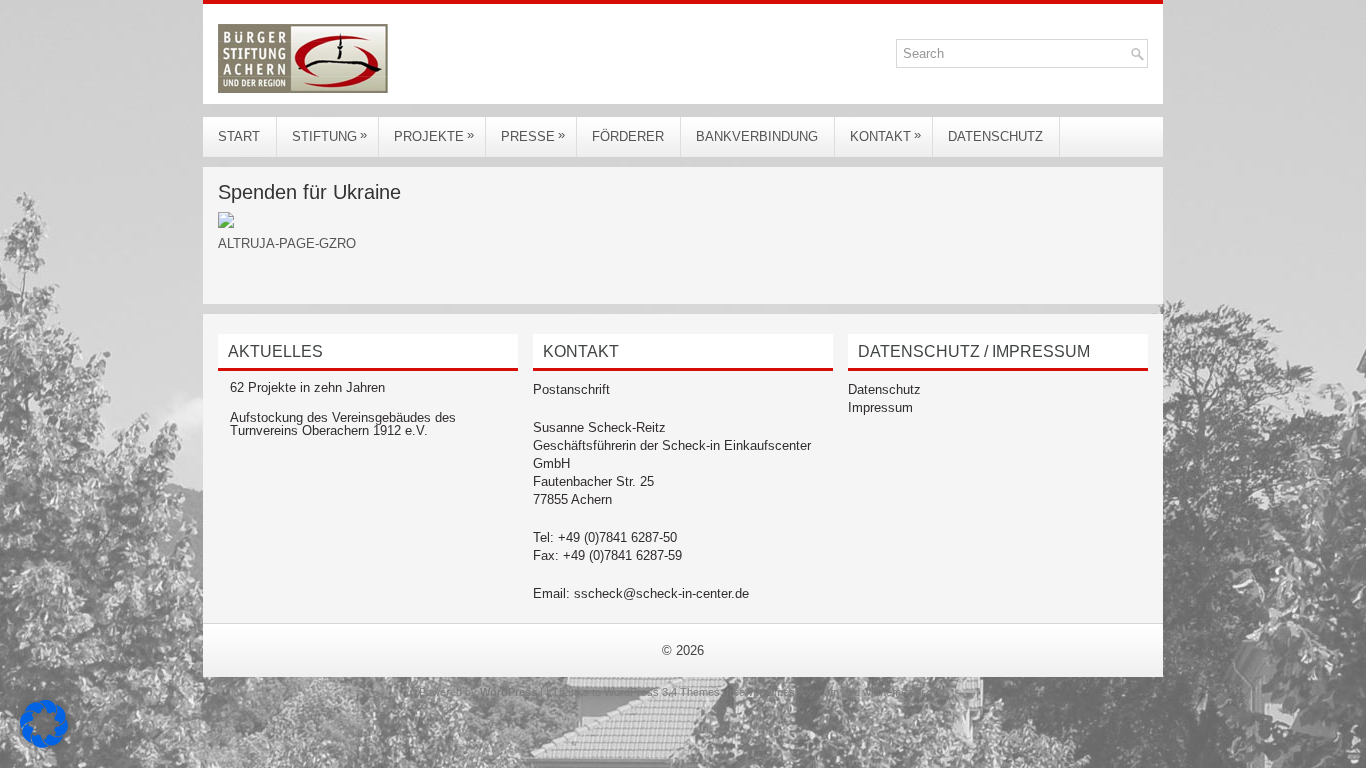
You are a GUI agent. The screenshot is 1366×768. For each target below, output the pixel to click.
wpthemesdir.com (905, 692)
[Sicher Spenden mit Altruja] (226, 223)
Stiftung (329, 135)
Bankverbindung (757, 136)
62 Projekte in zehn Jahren (307, 387)
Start (239, 136)
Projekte (434, 135)
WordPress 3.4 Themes (662, 692)
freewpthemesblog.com (782, 692)
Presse (533, 135)
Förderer (628, 136)
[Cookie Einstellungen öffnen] (44, 743)
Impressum (880, 407)
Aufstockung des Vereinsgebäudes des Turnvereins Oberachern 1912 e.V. (343, 424)
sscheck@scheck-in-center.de (661, 593)
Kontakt (885, 135)
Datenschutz (995, 136)
